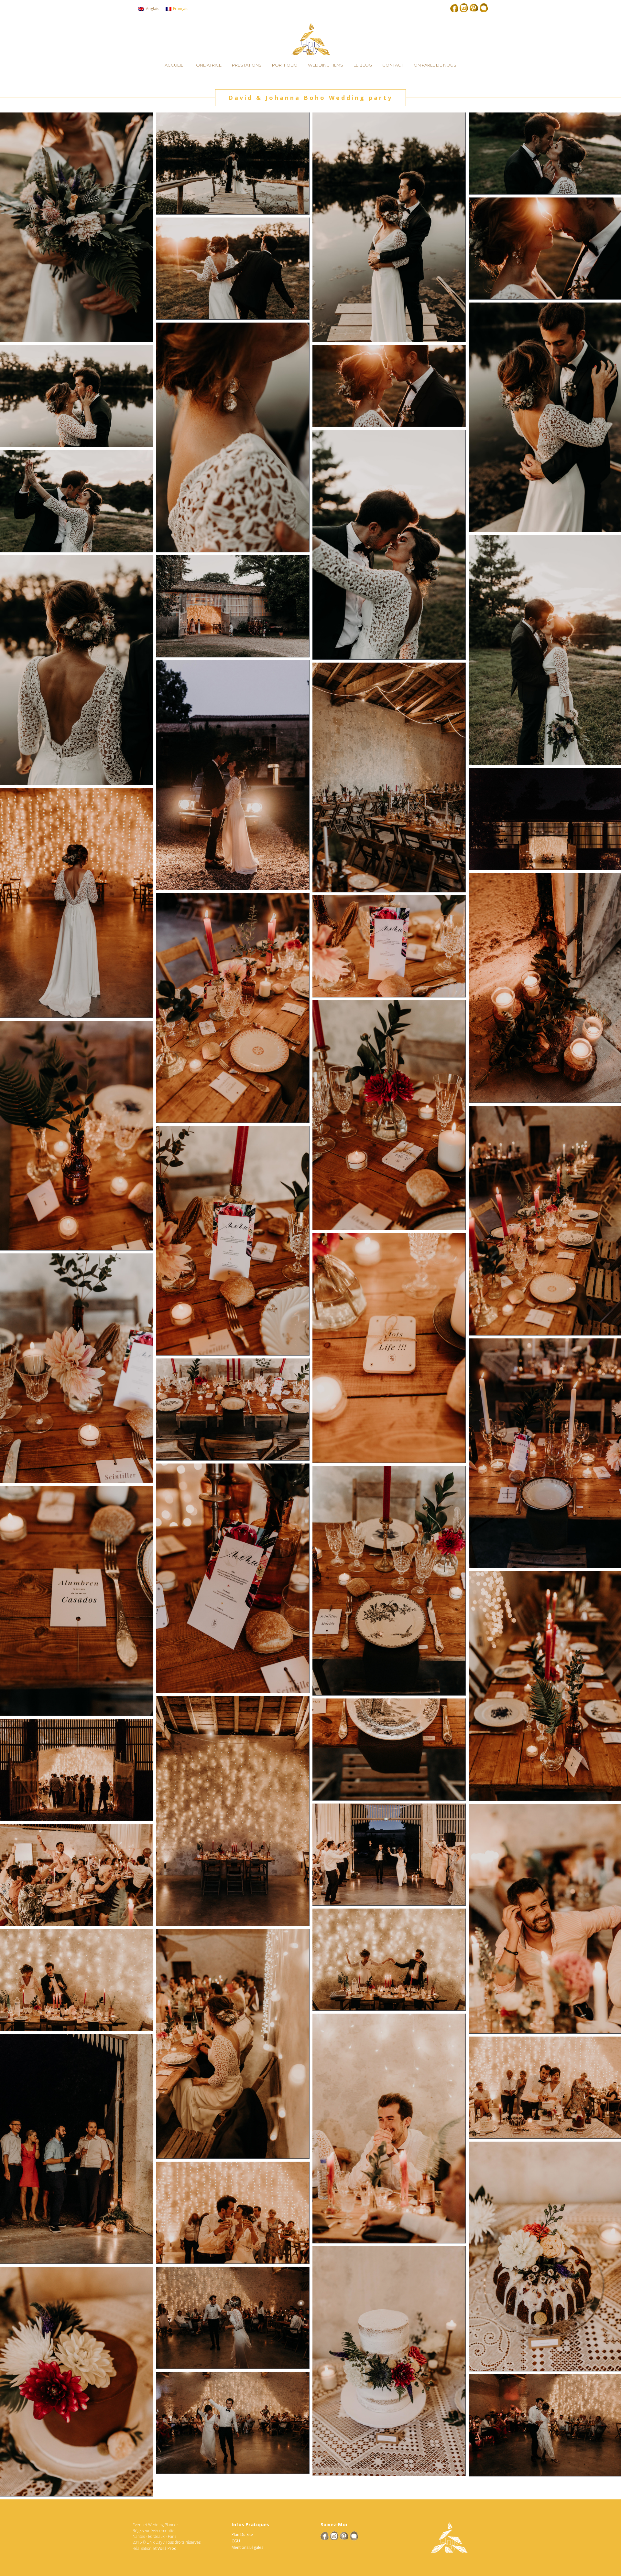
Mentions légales (247, 2547)
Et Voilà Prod (165, 2548)
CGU (236, 2541)
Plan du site (242, 2534)
